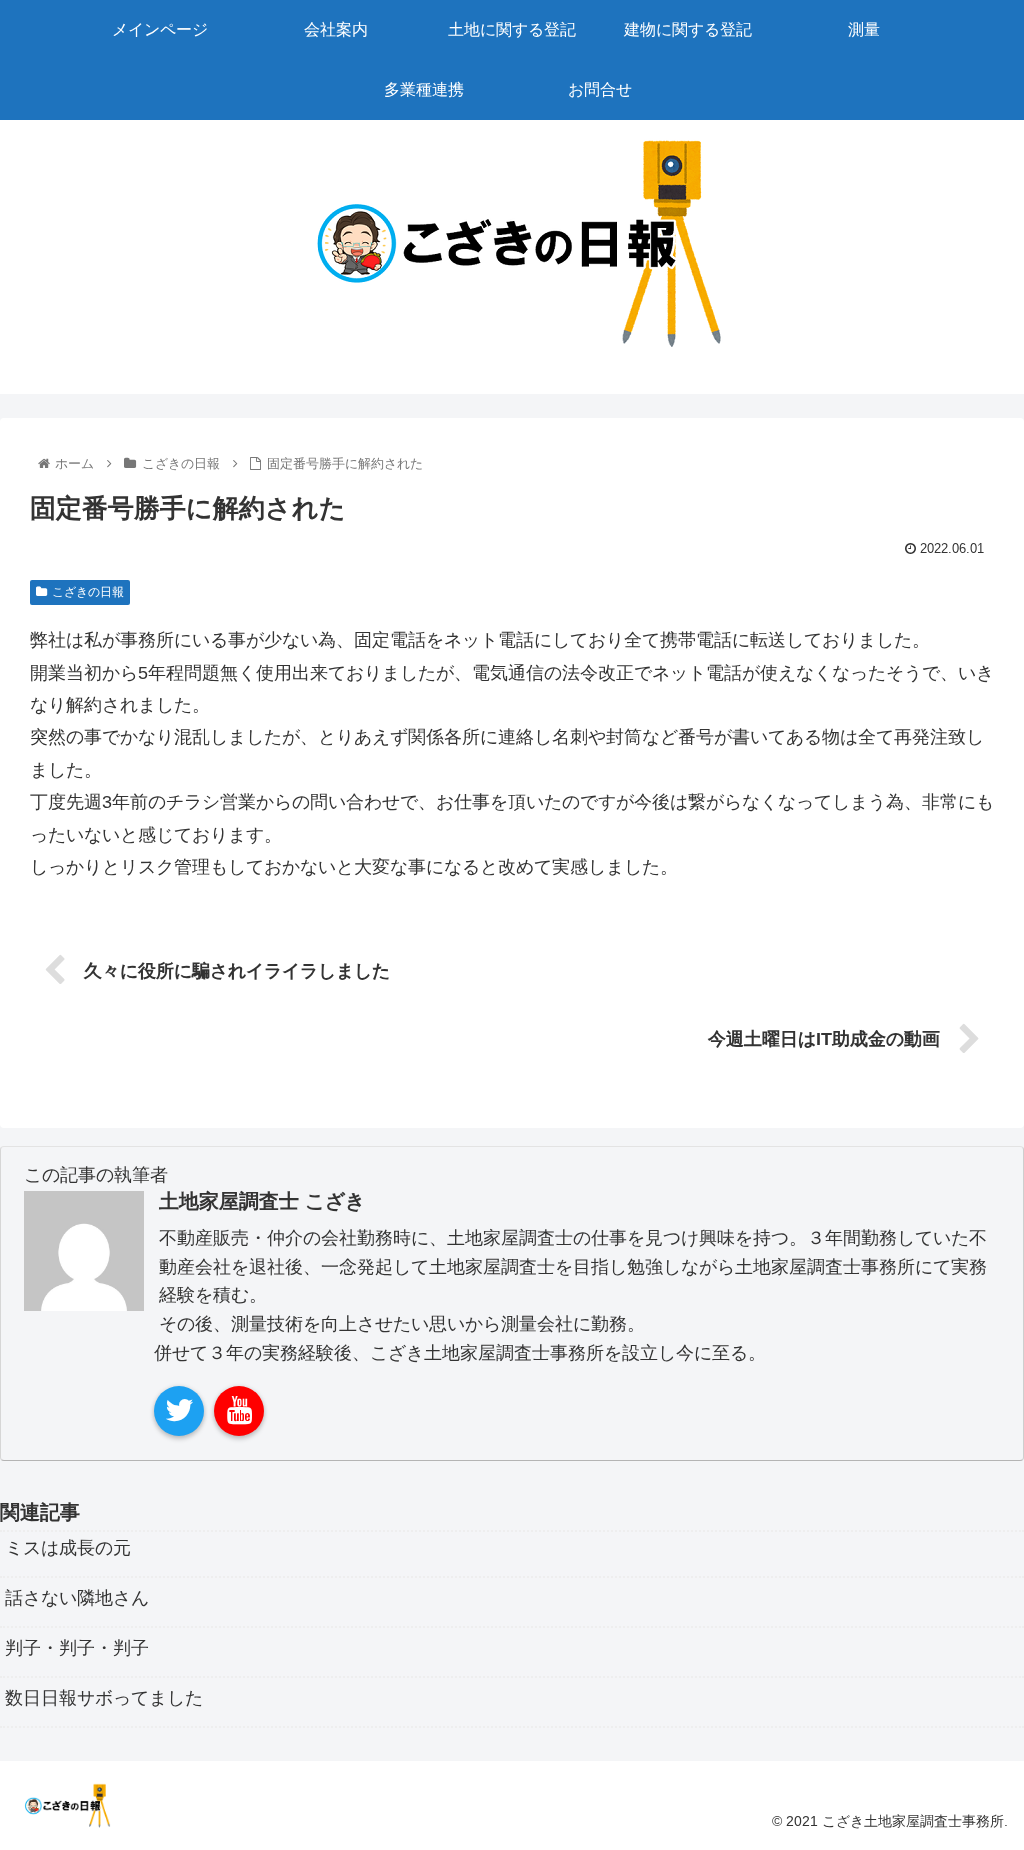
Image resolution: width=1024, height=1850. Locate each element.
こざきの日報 (88, 592)
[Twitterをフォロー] (179, 1411)
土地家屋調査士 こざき (262, 1201)
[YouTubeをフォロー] (239, 1411)
